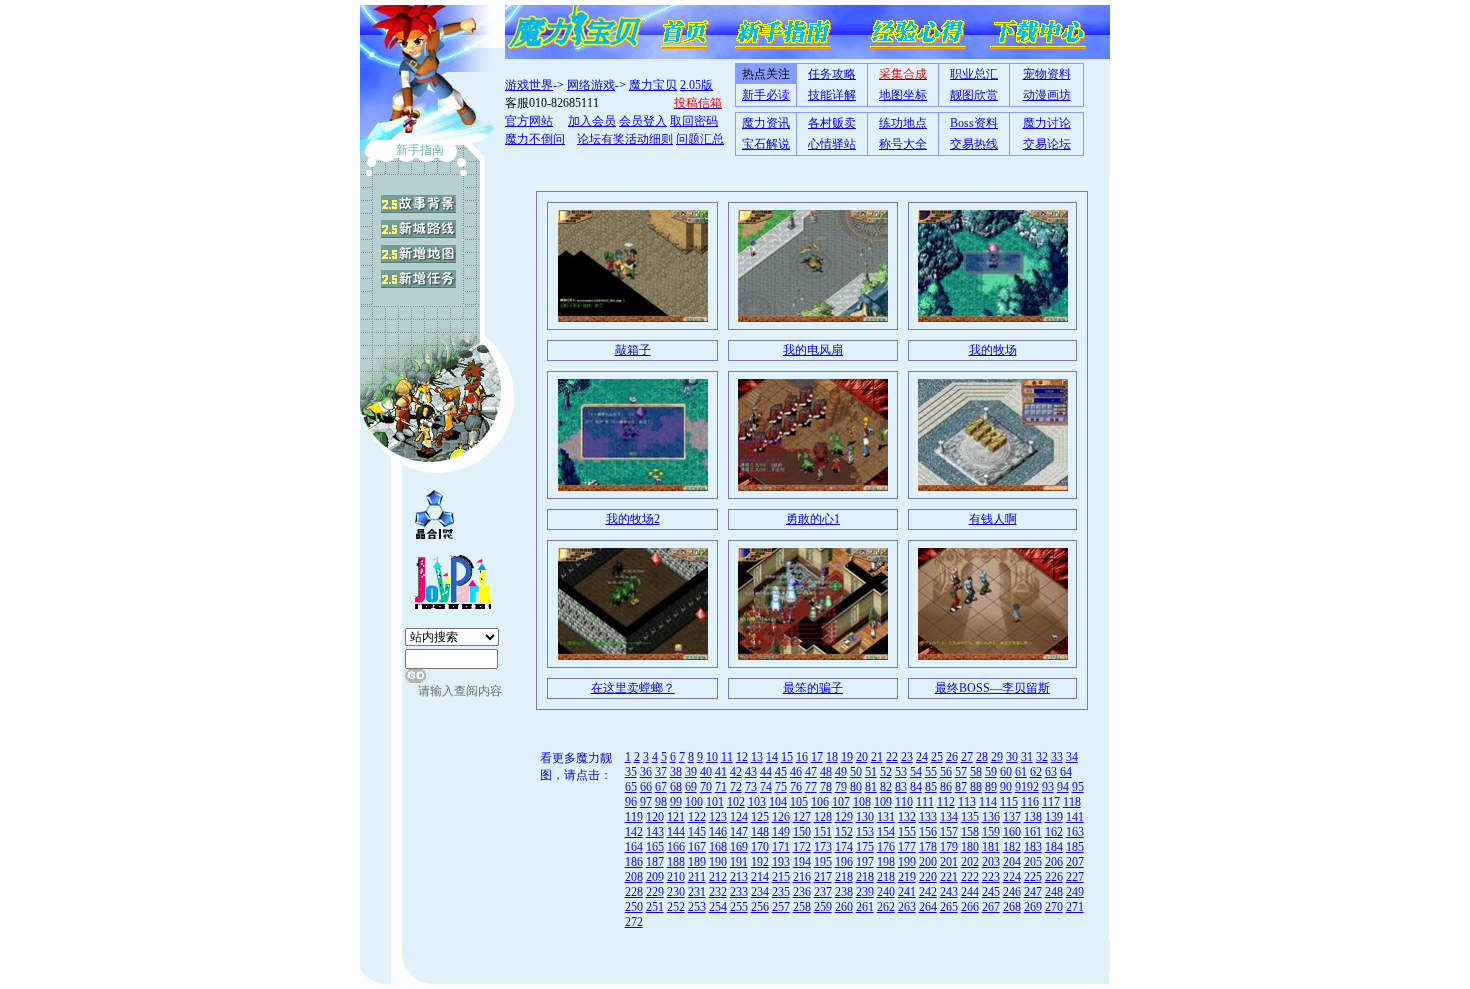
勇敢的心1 (813, 519)
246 (1012, 892)
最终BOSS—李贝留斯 (992, 688)
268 (1012, 907)
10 (712, 757)
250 (634, 907)
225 (1033, 877)
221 (949, 877)
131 (886, 817)
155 (907, 832)
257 (781, 907)
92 (1033, 787)
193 (781, 862)
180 (970, 847)
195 (823, 862)
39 (691, 772)
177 (907, 847)
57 (961, 772)
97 (646, 802)
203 (991, 862)
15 (787, 757)
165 (655, 847)
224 (1012, 877)
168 (718, 847)
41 (721, 772)
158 (970, 832)
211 (697, 877)
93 (1048, 787)
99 (676, 802)
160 (1012, 832)
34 (1072, 757)
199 (907, 862)
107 (841, 802)
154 (886, 832)
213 (739, 877)
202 (970, 862)
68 (676, 787)
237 (823, 892)
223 (991, 877)
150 (802, 832)
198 (886, 862)
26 (952, 757)
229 (655, 892)
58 (976, 772)
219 (907, 877)
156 (928, 832)
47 (811, 772)
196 (844, 862)
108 (862, 802)
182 (1012, 847)
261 (865, 907)
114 (988, 802)
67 (661, 787)
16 (802, 757)
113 (967, 802)
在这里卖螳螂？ (633, 688)
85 (931, 787)
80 (856, 787)
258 (802, 907)
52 (886, 772)
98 (661, 802)
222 (970, 877)
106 (820, 802)
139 (1054, 817)
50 (856, 772)
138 (1033, 817)
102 (736, 802)
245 (991, 892)
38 (676, 772)
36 (646, 772)
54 (916, 772)
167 (697, 847)
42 (736, 772)
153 (865, 832)
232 (718, 892)
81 (871, 787)
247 (1033, 892)
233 (739, 892)
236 (802, 892)
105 (799, 802)
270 (1054, 907)
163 (1075, 832)
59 (991, 772)
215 (781, 877)
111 (925, 802)
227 (1075, 877)
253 (697, 907)
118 (1072, 802)
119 (634, 817)
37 (661, 772)
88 (976, 787)
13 (757, 757)
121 (676, 817)
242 (928, 892)
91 (1021, 787)
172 (802, 847)
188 (676, 862)
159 (991, 832)
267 (991, 907)
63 (1051, 772)
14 (772, 757)
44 (766, 772)
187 (655, 862)
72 (736, 787)
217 (823, 877)
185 (1075, 847)
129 (844, 817)
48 (826, 772)
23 (907, 757)
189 (697, 862)
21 (877, 757)
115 (1009, 802)
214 (760, 877)
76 (796, 787)
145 (697, 832)
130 (865, 817)
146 (718, 832)
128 (823, 817)
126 (781, 817)
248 (1054, 892)
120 (655, 817)
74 (766, 787)
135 (970, 817)
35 (631, 772)
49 (841, 772)
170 (760, 847)
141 (1075, 817)
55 (931, 772)
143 (655, 832)
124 (739, 817)
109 (883, 802)
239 (865, 892)
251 (655, 907)
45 (781, 772)
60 (1006, 772)
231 (697, 892)
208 (634, 877)
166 (676, 847)
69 (691, 787)
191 (739, 862)
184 (1054, 847)
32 (1042, 757)
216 (802, 877)
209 (655, 877)
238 (844, 892)
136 (991, 817)
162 (1054, 832)
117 (1051, 802)
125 (760, 817)
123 (718, 817)
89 (991, 787)
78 (826, 787)
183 (1033, 847)
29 (997, 757)
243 (949, 892)
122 (697, 817)
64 (1066, 772)
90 (1006, 787)
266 (970, 907)
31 (1027, 757)
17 (817, 757)
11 (727, 757)
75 (781, 787)
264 (928, 907)
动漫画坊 (1047, 95)
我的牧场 (993, 350)
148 (760, 832)
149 (781, 832)
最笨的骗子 (813, 688)
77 (811, 787)
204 (1012, 862)
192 (760, 862)
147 (739, 832)
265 (949, 907)
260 (844, 907)
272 (634, 922)
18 (832, 757)
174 (844, 847)
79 (841, 787)
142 (634, 832)
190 (718, 862)
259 (823, 907)
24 (922, 757)
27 (967, 757)
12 (742, 757)
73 (751, 787)
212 (718, 877)
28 (982, 757)
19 (847, 757)
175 (865, 847)
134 (949, 817)
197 (865, 862)
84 (916, 787)
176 (886, 847)
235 (781, 892)
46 (796, 772)
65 (631, 787)
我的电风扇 (813, 350)
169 (739, 847)
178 (928, 847)
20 (862, 757)
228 (634, 892)
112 (946, 802)
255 (739, 907)
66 (646, 787)
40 (706, 772)
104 (778, 802)
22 (892, 757)
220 (928, 877)
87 (961, 787)
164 (634, 847)
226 (1054, 877)
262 (886, 907)
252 (676, 907)
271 (1075, 907)
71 (721, 787)
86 (946, 787)
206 (1054, 862)
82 (886, 787)
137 (1012, 817)
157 (949, 832)
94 (1063, 787)
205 (1033, 862)
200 (928, 862)
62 (1036, 772)
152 (844, 832)
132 (907, 817)
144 (676, 832)
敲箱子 (633, 350)
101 (715, 802)
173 (823, 847)
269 (1033, 907)
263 (907, 907)
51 (871, 772)
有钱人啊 (993, 519)
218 (844, 877)
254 (718, 907)
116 (1030, 802)
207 (1075, 862)
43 (751, 772)
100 (694, 802)
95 (1078, 787)
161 (1033, 832)
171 (781, 847)
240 (886, 892)
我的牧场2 (633, 519)
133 (928, 817)
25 (937, 757)
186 (634, 862)
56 (946, 772)
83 (901, 787)
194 (802, 862)
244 (970, 892)
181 (991, 847)
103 (757, 802)
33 (1057, 757)
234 (760, 892)
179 (949, 847)
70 (706, 787)
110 (904, 802)
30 (1012, 757)
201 (949, 862)
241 (907, 892)
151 (823, 832)
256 (760, 907)
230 (676, 892)
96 (631, 802)
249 (1075, 892)
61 (1021, 772)
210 (676, 877)
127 (802, 817)
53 (901, 772)
